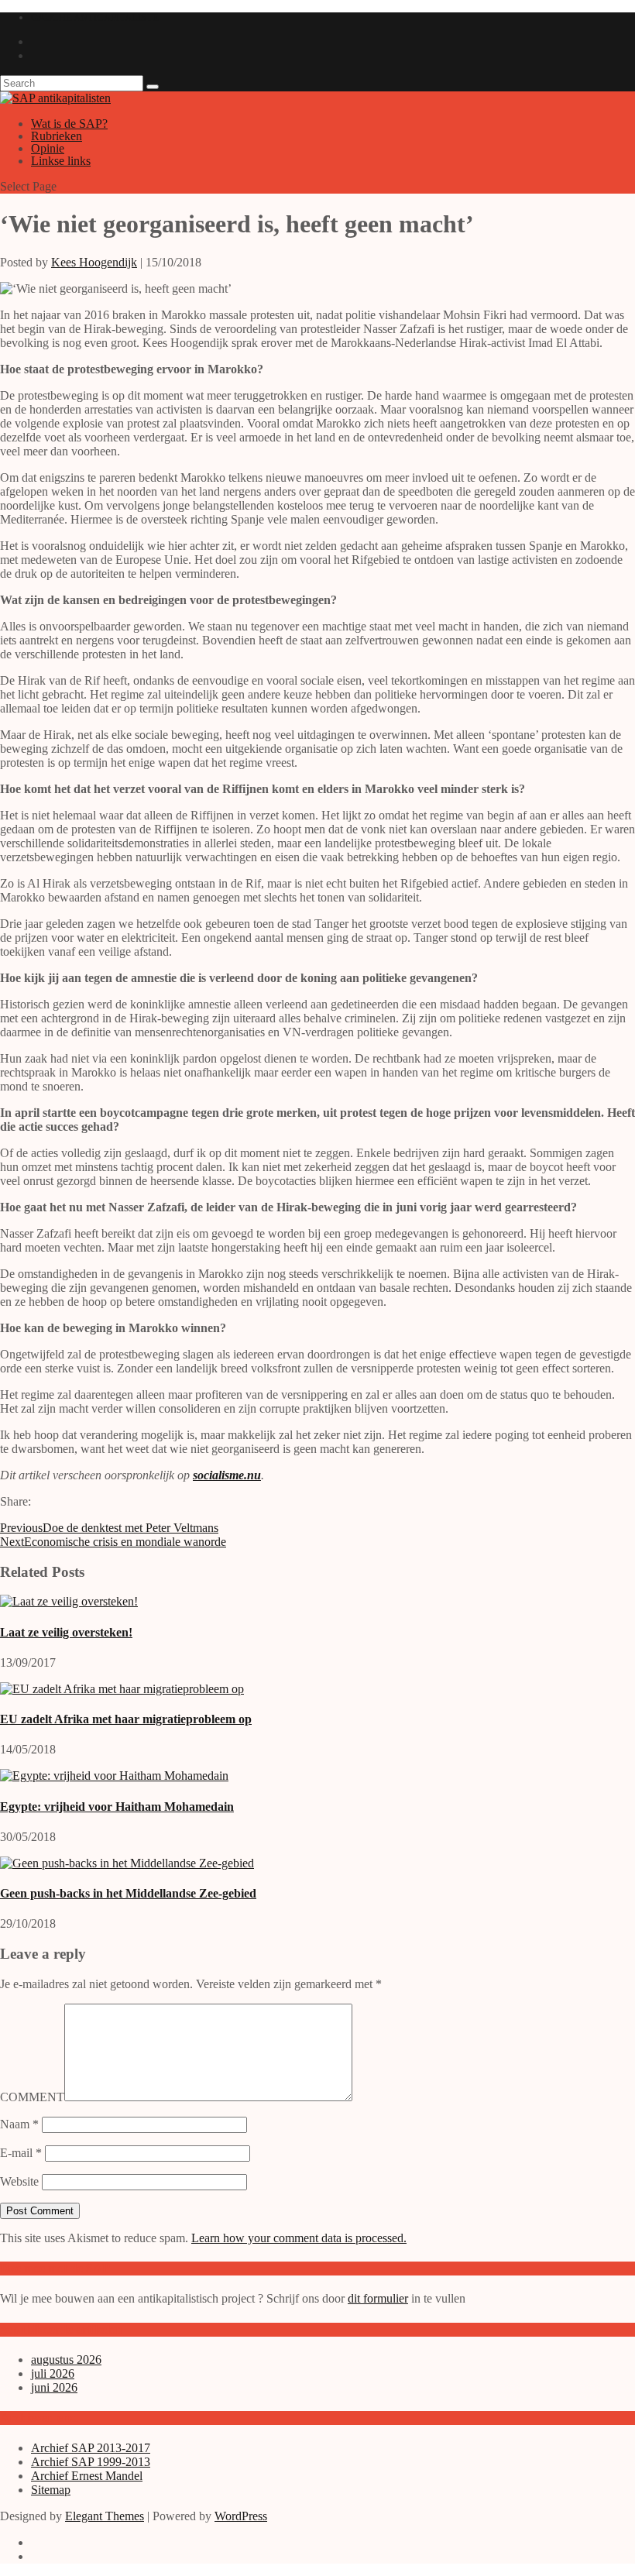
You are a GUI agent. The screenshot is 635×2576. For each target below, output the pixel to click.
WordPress (241, 2516)
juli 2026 (53, 2373)
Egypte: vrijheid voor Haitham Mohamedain (117, 1807)
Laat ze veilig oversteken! (66, 1632)
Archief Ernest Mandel (87, 2476)
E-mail (21, 2153)
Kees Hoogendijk (94, 262)
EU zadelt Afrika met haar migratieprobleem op (126, 1719)
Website (19, 2181)
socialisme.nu (227, 1475)
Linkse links (61, 161)
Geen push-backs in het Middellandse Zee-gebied (128, 1893)
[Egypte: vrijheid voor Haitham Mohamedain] (114, 1776)
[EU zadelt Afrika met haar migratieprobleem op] (122, 1689)
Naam (19, 2124)
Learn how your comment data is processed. (299, 2238)
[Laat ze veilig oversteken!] (69, 1601)
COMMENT (32, 2097)
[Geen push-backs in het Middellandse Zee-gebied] (127, 1863)
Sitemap (51, 2490)
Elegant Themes (105, 2516)
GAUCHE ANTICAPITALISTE (95, 17)
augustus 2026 (66, 2360)
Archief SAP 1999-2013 (91, 2462)
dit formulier (378, 2298)
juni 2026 (54, 2387)
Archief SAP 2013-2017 (91, 2448)
